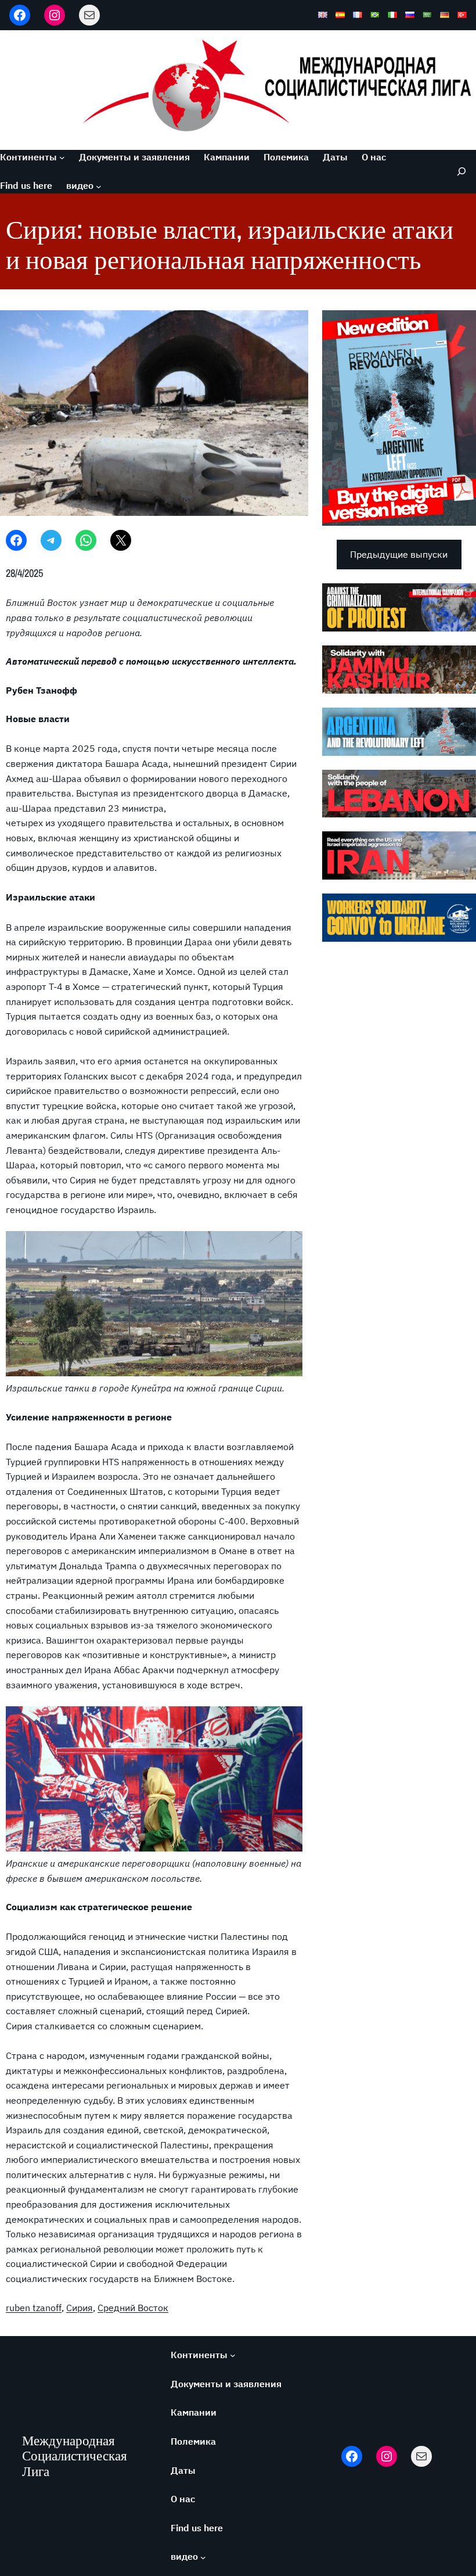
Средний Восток (133, 2308)
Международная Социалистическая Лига (75, 2456)
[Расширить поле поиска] (459, 172)
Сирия (80, 2308)
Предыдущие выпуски (399, 554)
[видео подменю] (99, 186)
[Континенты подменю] (62, 157)
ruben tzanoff (34, 2308)
